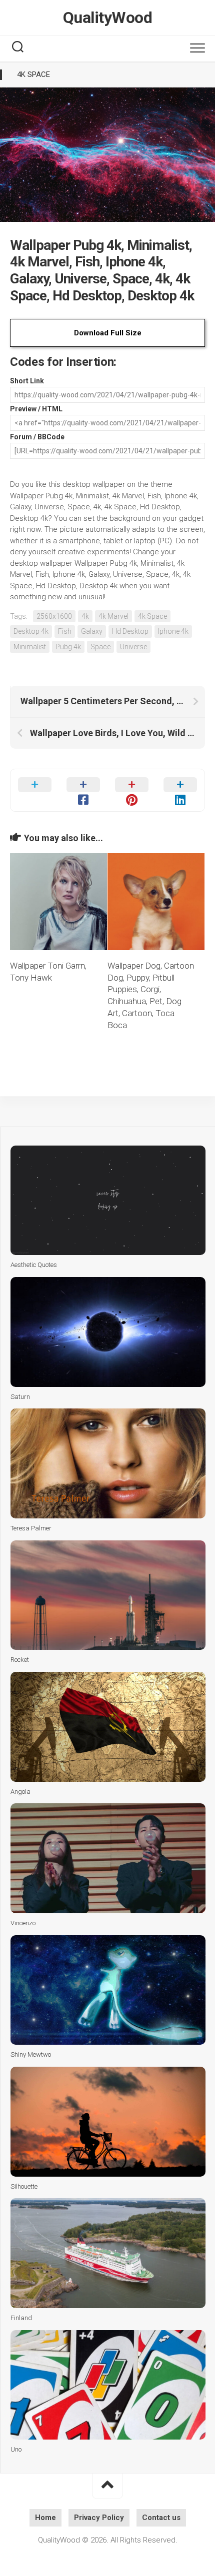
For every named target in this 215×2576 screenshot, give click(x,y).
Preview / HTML (36, 409)
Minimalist (30, 647)
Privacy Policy (99, 2518)
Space (100, 647)
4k (85, 616)
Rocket (20, 1660)
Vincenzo (23, 1923)
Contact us (161, 2518)
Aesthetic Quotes (34, 1265)
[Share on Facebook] (83, 790)
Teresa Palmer (31, 1528)
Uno (16, 2449)
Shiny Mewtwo (31, 2054)
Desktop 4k (31, 631)
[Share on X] (35, 790)
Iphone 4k (173, 631)
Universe (133, 647)
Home (45, 2518)
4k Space (33, 74)
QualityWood (108, 17)
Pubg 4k (68, 647)
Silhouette (24, 2186)
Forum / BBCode (37, 437)
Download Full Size (108, 333)
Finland (21, 2318)
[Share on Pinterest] (132, 790)
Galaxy (92, 631)
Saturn (20, 1397)
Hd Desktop (130, 631)
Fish (65, 631)
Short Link (27, 381)
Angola (20, 1792)
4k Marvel (113, 616)
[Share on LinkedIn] (180, 790)
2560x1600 (54, 616)
